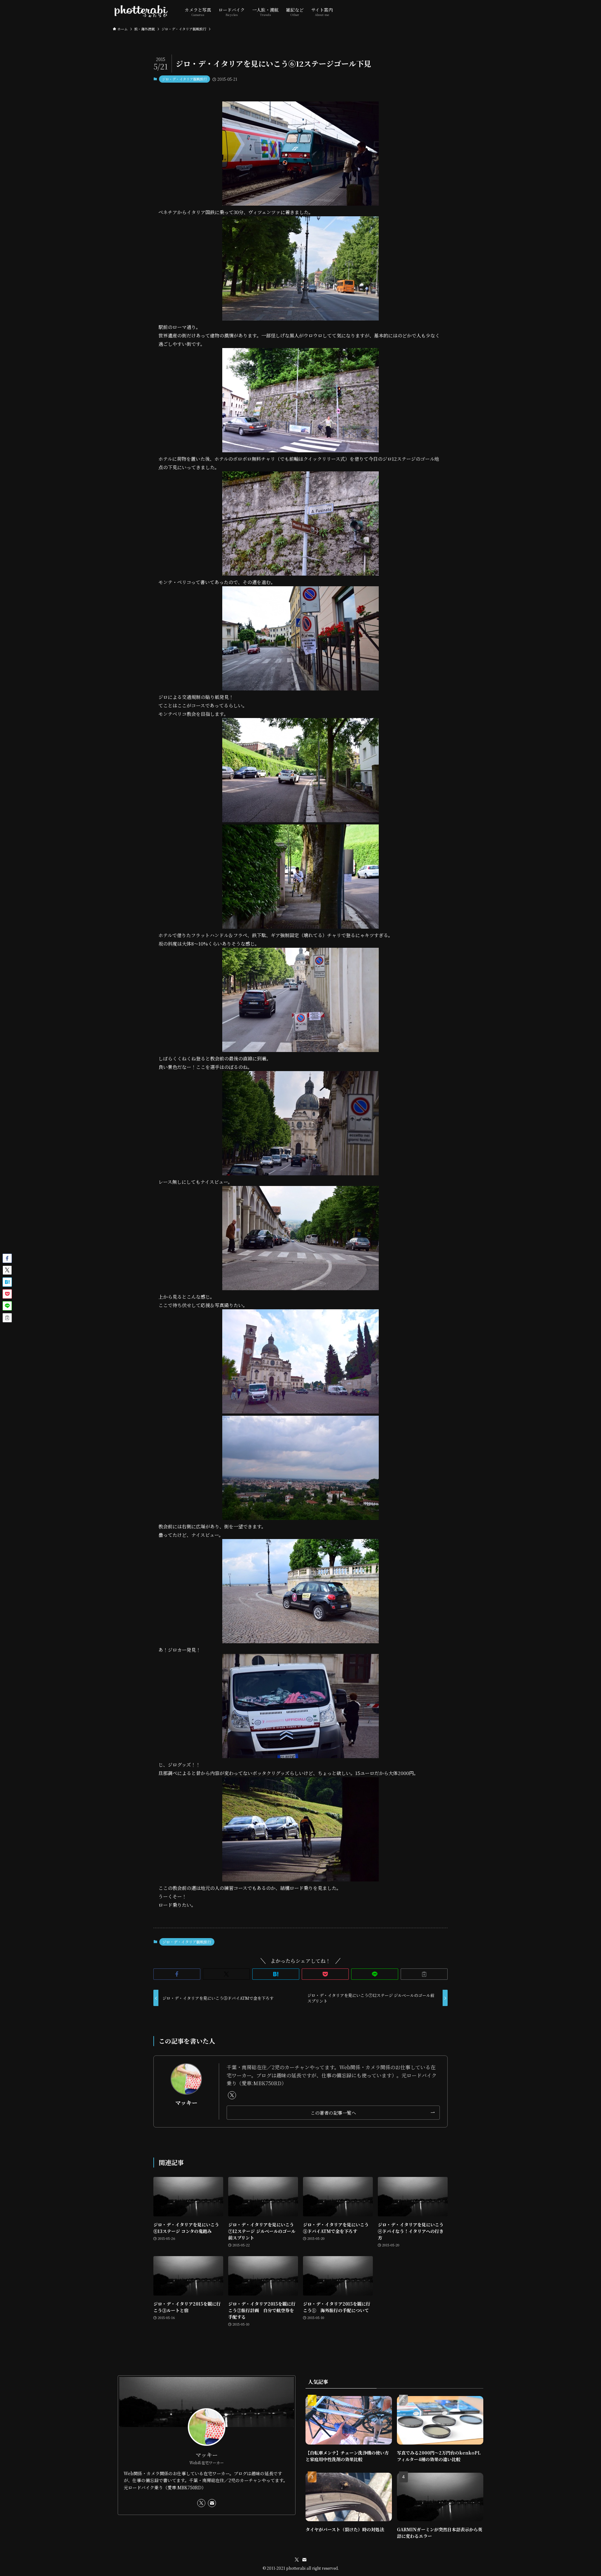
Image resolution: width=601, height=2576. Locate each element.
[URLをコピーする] (424, 1974)
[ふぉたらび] (141, 11)
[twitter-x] (232, 2095)
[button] (177, 1974)
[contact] (212, 2503)
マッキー (186, 2103)
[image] (300, 204)
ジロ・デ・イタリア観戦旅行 (185, 79)
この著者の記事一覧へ (333, 2113)
